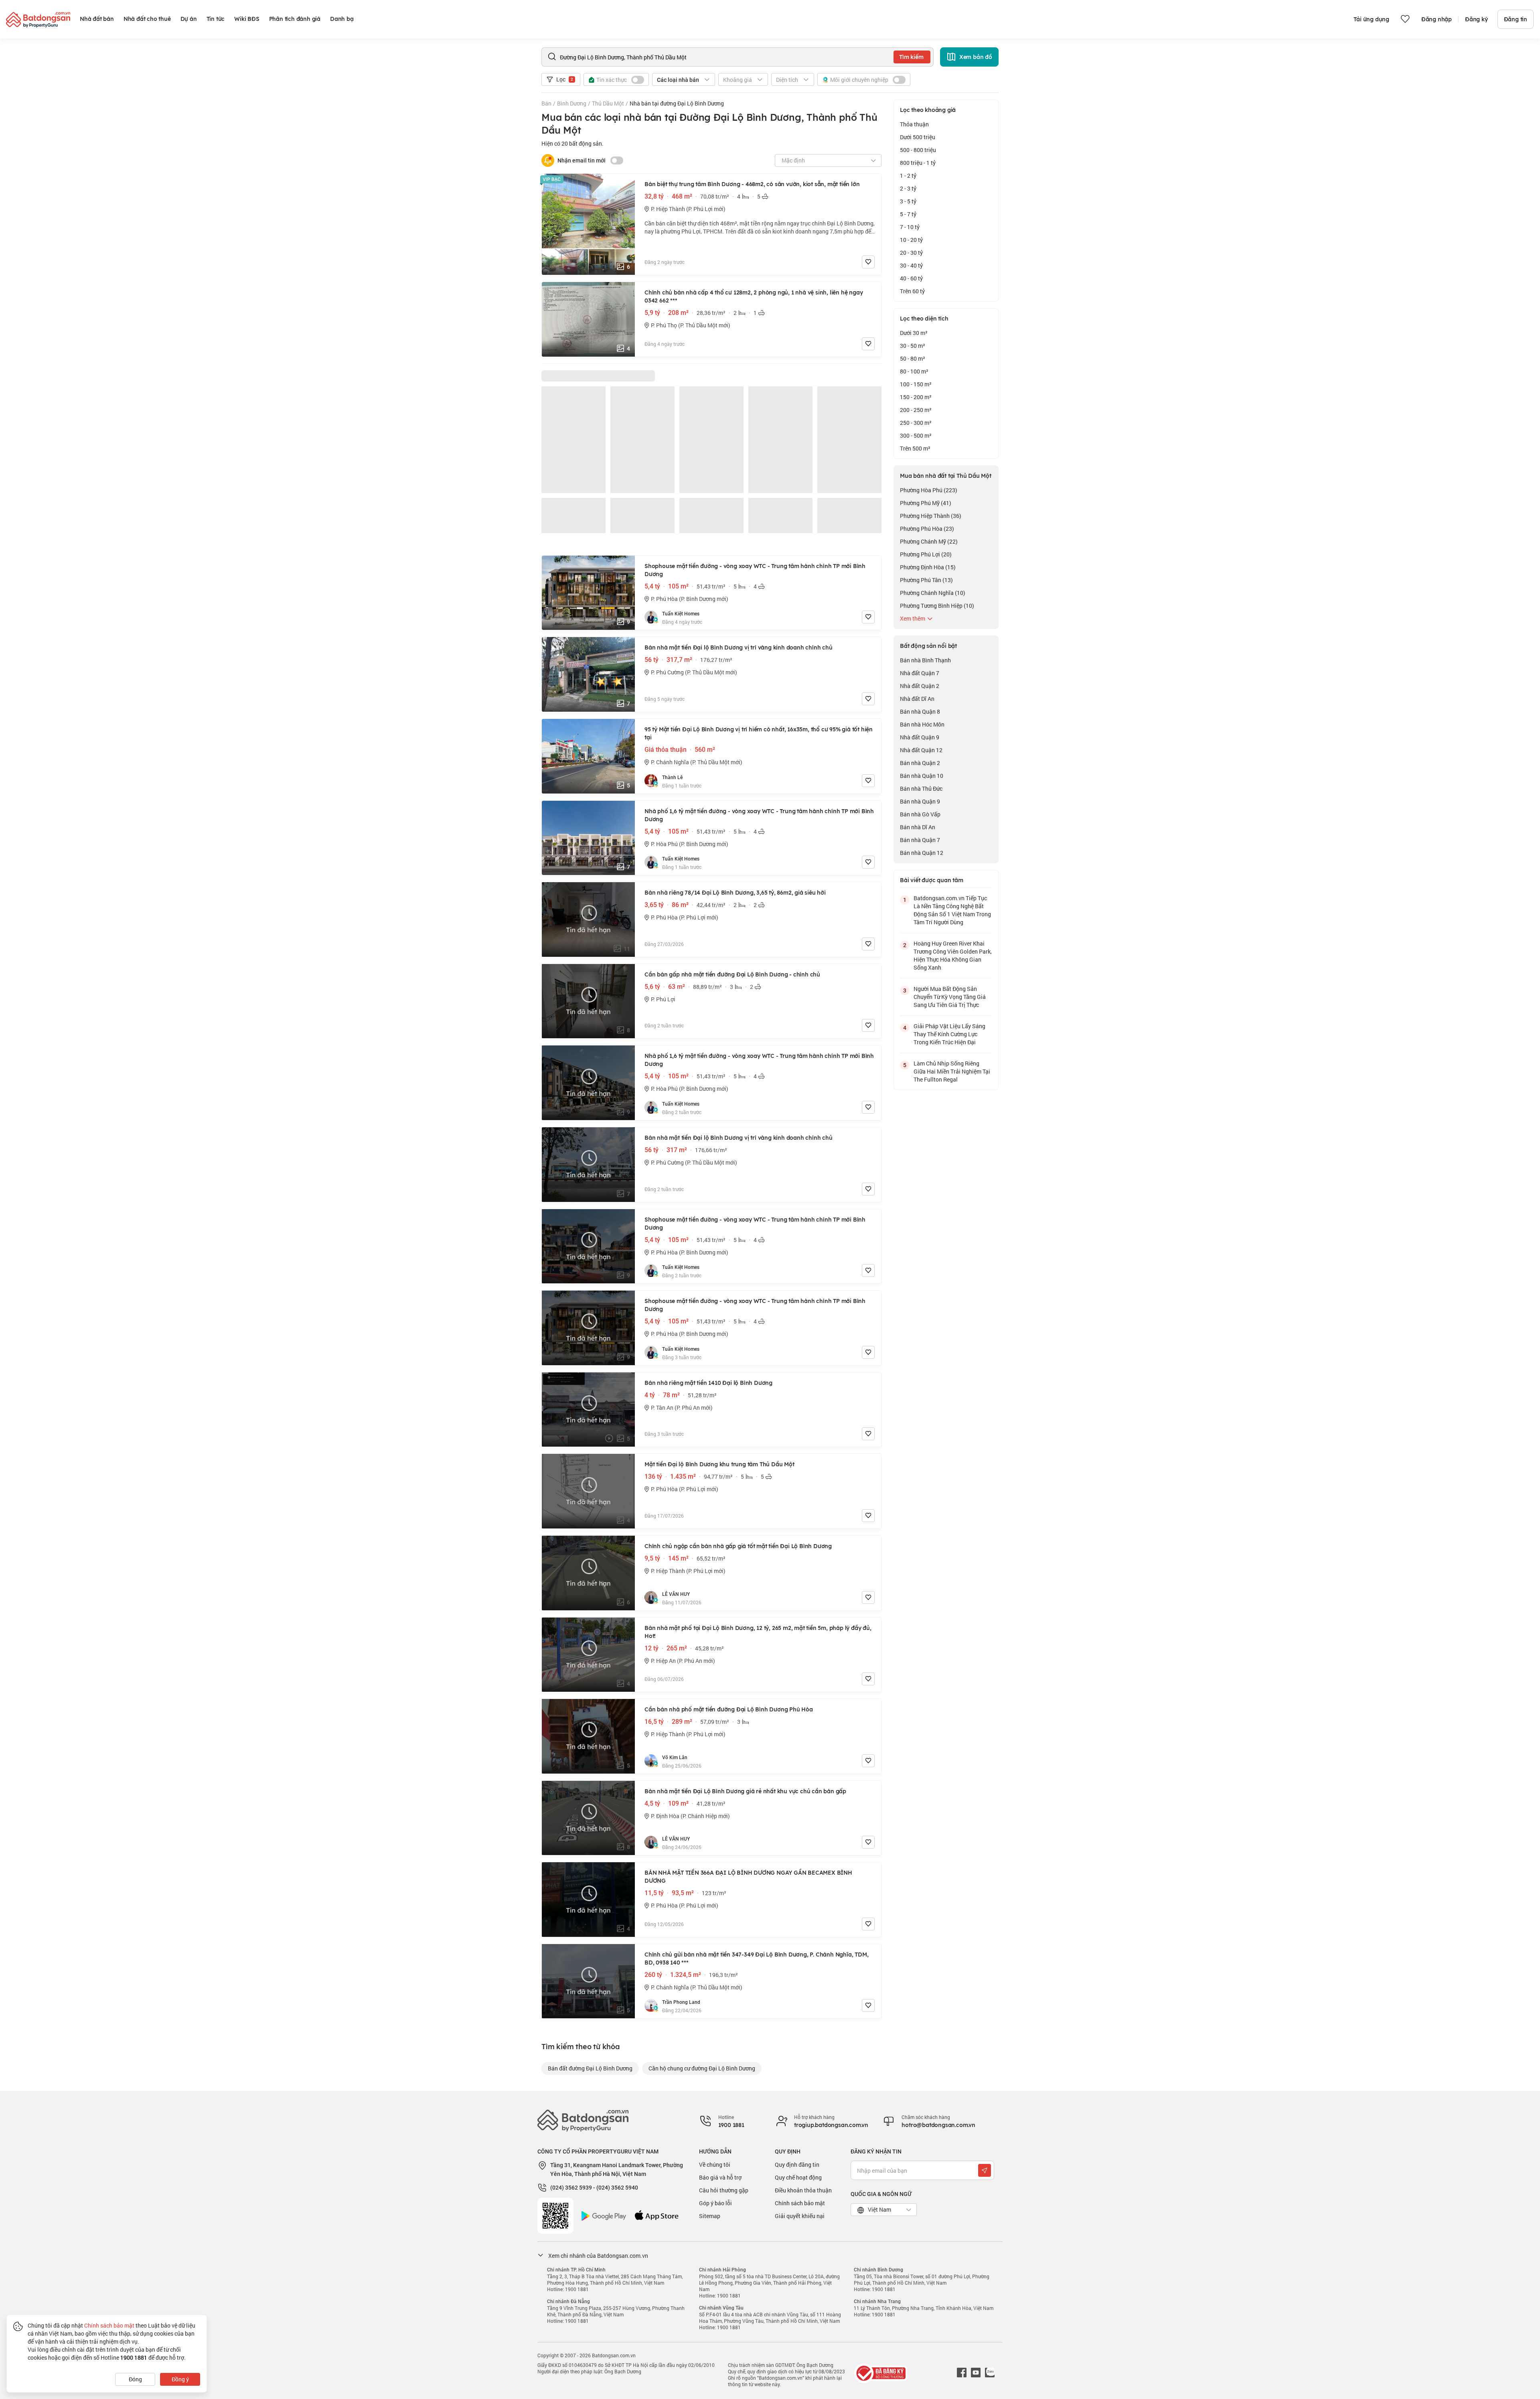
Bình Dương (572, 103)
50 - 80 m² (913, 358)
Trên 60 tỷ (912, 291)
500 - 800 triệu (918, 150)
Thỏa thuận (914, 124)
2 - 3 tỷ (908, 188)
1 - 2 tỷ (908, 176)
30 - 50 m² (913, 346)
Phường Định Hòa (928, 567)
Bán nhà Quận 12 (922, 853)
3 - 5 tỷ (908, 201)
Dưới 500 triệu (918, 137)
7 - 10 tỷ (910, 227)
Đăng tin (1516, 19)
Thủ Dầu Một (608, 103)
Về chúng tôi (715, 2165)
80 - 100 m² (914, 371)
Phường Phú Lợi (926, 554)
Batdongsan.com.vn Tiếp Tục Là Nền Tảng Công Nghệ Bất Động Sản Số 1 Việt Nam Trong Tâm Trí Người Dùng (952, 910)
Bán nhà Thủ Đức (921, 789)
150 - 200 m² (916, 397)
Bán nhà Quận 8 (920, 711)
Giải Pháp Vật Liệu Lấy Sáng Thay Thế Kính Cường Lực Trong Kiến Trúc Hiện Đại (949, 1034)
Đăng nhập (1437, 19)
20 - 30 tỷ (911, 253)
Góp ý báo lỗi (715, 2203)
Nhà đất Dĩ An (917, 699)
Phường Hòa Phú (929, 490)
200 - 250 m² (916, 410)
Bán (546, 103)
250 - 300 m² (916, 423)
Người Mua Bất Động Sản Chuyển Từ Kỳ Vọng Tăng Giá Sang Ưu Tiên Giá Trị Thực (950, 997)
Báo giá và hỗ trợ (720, 2177)
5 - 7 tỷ (908, 214)
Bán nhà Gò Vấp (920, 814)
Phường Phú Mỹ (926, 503)
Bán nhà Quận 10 (922, 776)
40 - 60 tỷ (911, 278)
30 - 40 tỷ (911, 265)
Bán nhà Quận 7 (920, 840)
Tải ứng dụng (1371, 19)
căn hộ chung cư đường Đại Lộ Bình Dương (702, 2068)
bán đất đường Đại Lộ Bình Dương (590, 2068)
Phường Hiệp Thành (931, 516)
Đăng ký (1476, 19)
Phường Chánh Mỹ (929, 541)
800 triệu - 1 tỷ (918, 163)
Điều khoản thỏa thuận (803, 2190)
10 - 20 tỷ (911, 240)
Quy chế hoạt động (798, 2177)
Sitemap (710, 2216)
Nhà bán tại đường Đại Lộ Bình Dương (677, 103)
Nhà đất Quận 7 (920, 673)
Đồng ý (180, 2379)
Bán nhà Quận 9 (920, 801)
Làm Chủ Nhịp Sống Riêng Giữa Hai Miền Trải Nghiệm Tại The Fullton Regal (952, 1071)
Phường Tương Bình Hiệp (937, 606)
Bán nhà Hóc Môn (922, 724)
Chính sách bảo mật (800, 2203)
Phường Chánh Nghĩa (933, 593)
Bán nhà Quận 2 (920, 763)
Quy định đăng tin (797, 2165)
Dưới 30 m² (914, 333)
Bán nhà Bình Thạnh (925, 660)
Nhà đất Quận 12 (921, 750)
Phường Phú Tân (926, 580)
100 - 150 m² (916, 384)
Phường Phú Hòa (927, 529)
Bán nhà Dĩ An (918, 827)
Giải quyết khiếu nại (800, 2216)
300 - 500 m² (916, 435)
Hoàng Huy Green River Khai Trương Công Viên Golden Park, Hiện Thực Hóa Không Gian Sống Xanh (953, 955)
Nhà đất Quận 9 (920, 737)
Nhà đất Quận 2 (920, 686)
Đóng (135, 2379)
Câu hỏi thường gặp (724, 2190)
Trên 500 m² (915, 448)
